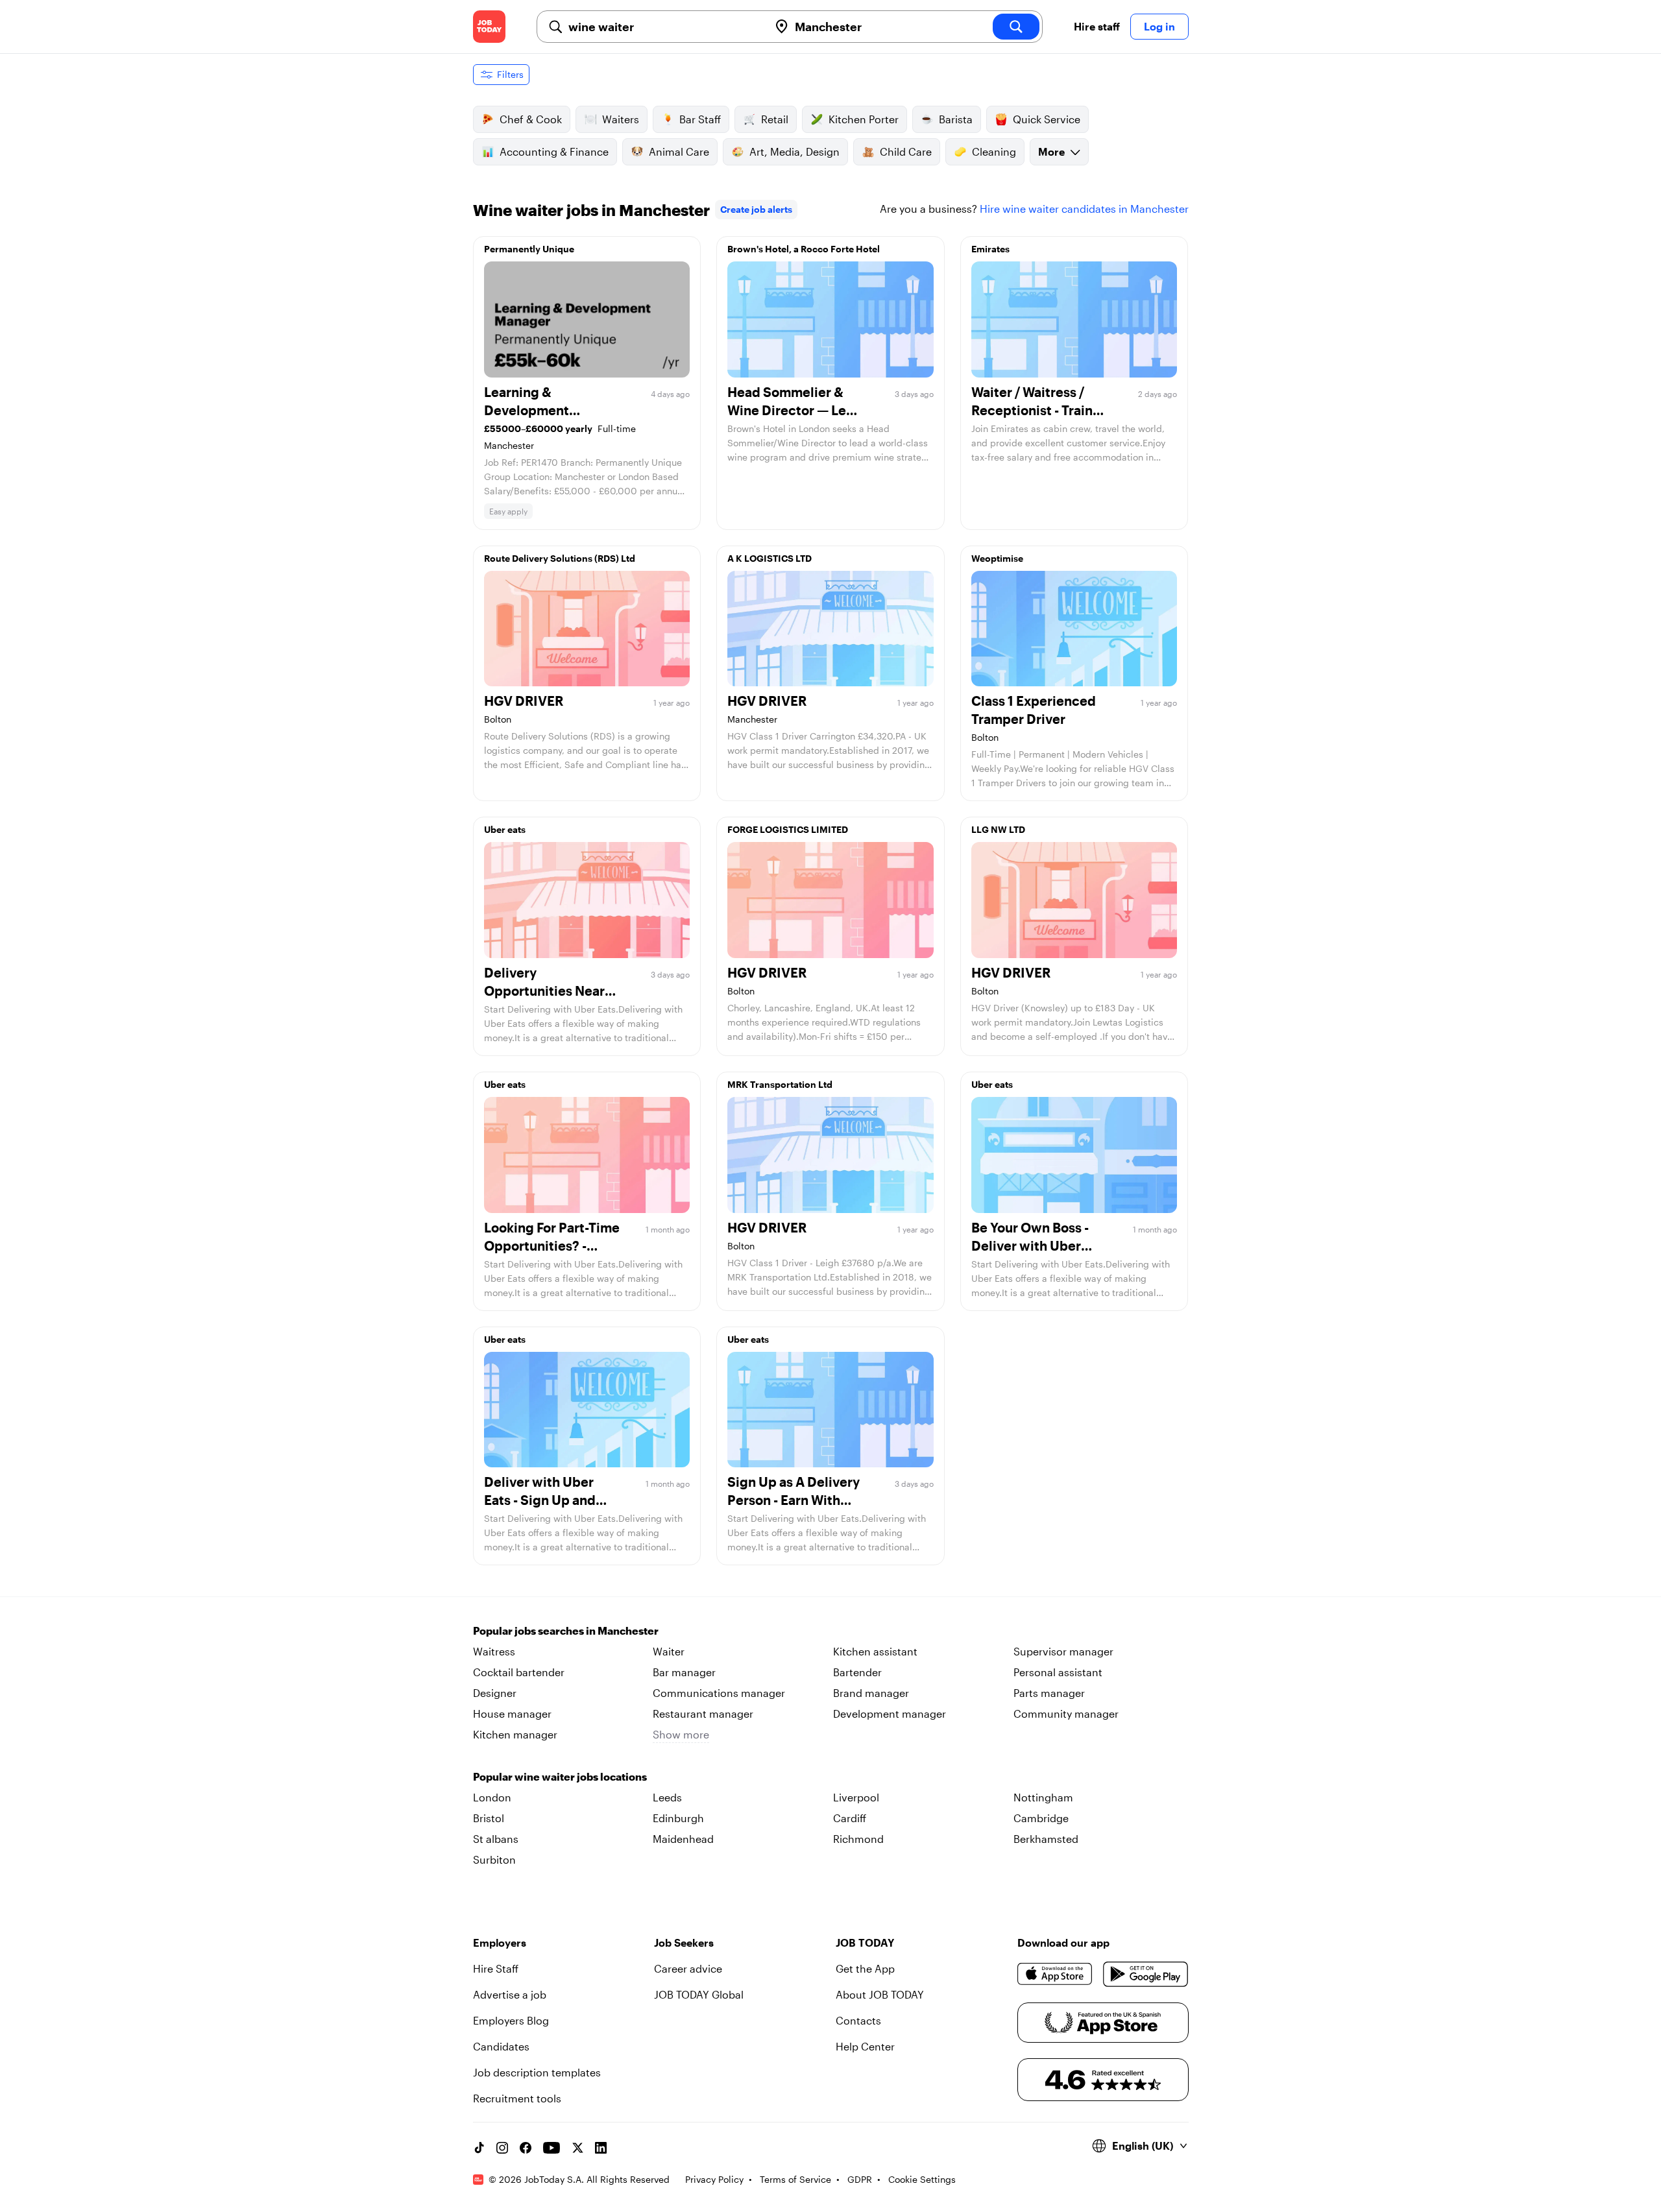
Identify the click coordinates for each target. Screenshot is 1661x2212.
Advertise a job (510, 1994)
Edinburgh (678, 1818)
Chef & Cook (531, 119)
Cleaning (994, 151)
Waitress (494, 1651)
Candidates (501, 2046)
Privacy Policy (714, 2179)
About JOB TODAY (880, 1994)
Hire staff (1097, 26)
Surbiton (494, 1859)
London (492, 1797)
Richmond (858, 1839)
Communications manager (719, 1693)
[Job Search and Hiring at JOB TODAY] (489, 27)
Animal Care (679, 151)
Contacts (858, 2020)
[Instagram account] (502, 2148)
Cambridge (1041, 1818)
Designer (495, 1693)
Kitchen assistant (875, 1651)
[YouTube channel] (552, 2148)
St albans (496, 1839)
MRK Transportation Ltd (780, 1084)
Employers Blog (511, 2020)
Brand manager (871, 1693)
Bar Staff (700, 119)
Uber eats (505, 829)
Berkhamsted (1046, 1839)
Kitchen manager (515, 1734)
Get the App (865, 1968)
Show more (681, 1734)
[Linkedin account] (601, 2148)
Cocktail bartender (519, 1672)
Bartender (857, 1672)
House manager (512, 1713)
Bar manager (684, 1672)
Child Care (906, 151)
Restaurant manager (703, 1713)
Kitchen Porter (864, 119)
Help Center (865, 2046)
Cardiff (850, 1818)
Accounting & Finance (554, 151)
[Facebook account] (526, 2148)
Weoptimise (997, 558)
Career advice (688, 1968)
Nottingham (1043, 1797)
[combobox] (663, 27)
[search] (1016, 27)
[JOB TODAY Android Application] (1146, 1974)
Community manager (1066, 1713)
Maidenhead (683, 1839)
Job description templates (537, 2072)
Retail (775, 119)
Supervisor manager (1063, 1651)
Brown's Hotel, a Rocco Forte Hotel (804, 249)
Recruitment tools (517, 2098)
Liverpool (856, 1797)
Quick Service (1047, 119)
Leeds (667, 1797)
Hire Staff (496, 1968)
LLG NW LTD (998, 829)
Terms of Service (795, 2179)
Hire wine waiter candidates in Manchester (1084, 209)
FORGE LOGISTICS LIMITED (788, 829)
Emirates (990, 249)
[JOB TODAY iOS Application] (1055, 1974)
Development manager (890, 1713)
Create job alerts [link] (756, 209)
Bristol (489, 1818)
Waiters (621, 119)
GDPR (860, 2179)
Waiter (669, 1651)
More (1051, 151)
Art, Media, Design (794, 151)
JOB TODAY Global (699, 1994)
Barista (956, 119)
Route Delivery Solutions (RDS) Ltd (560, 558)
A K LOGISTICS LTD (770, 558)
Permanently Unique (529, 249)
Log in (1159, 26)
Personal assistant (1058, 1672)
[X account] (577, 2148)
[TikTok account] (479, 2148)
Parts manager (1049, 1693)
